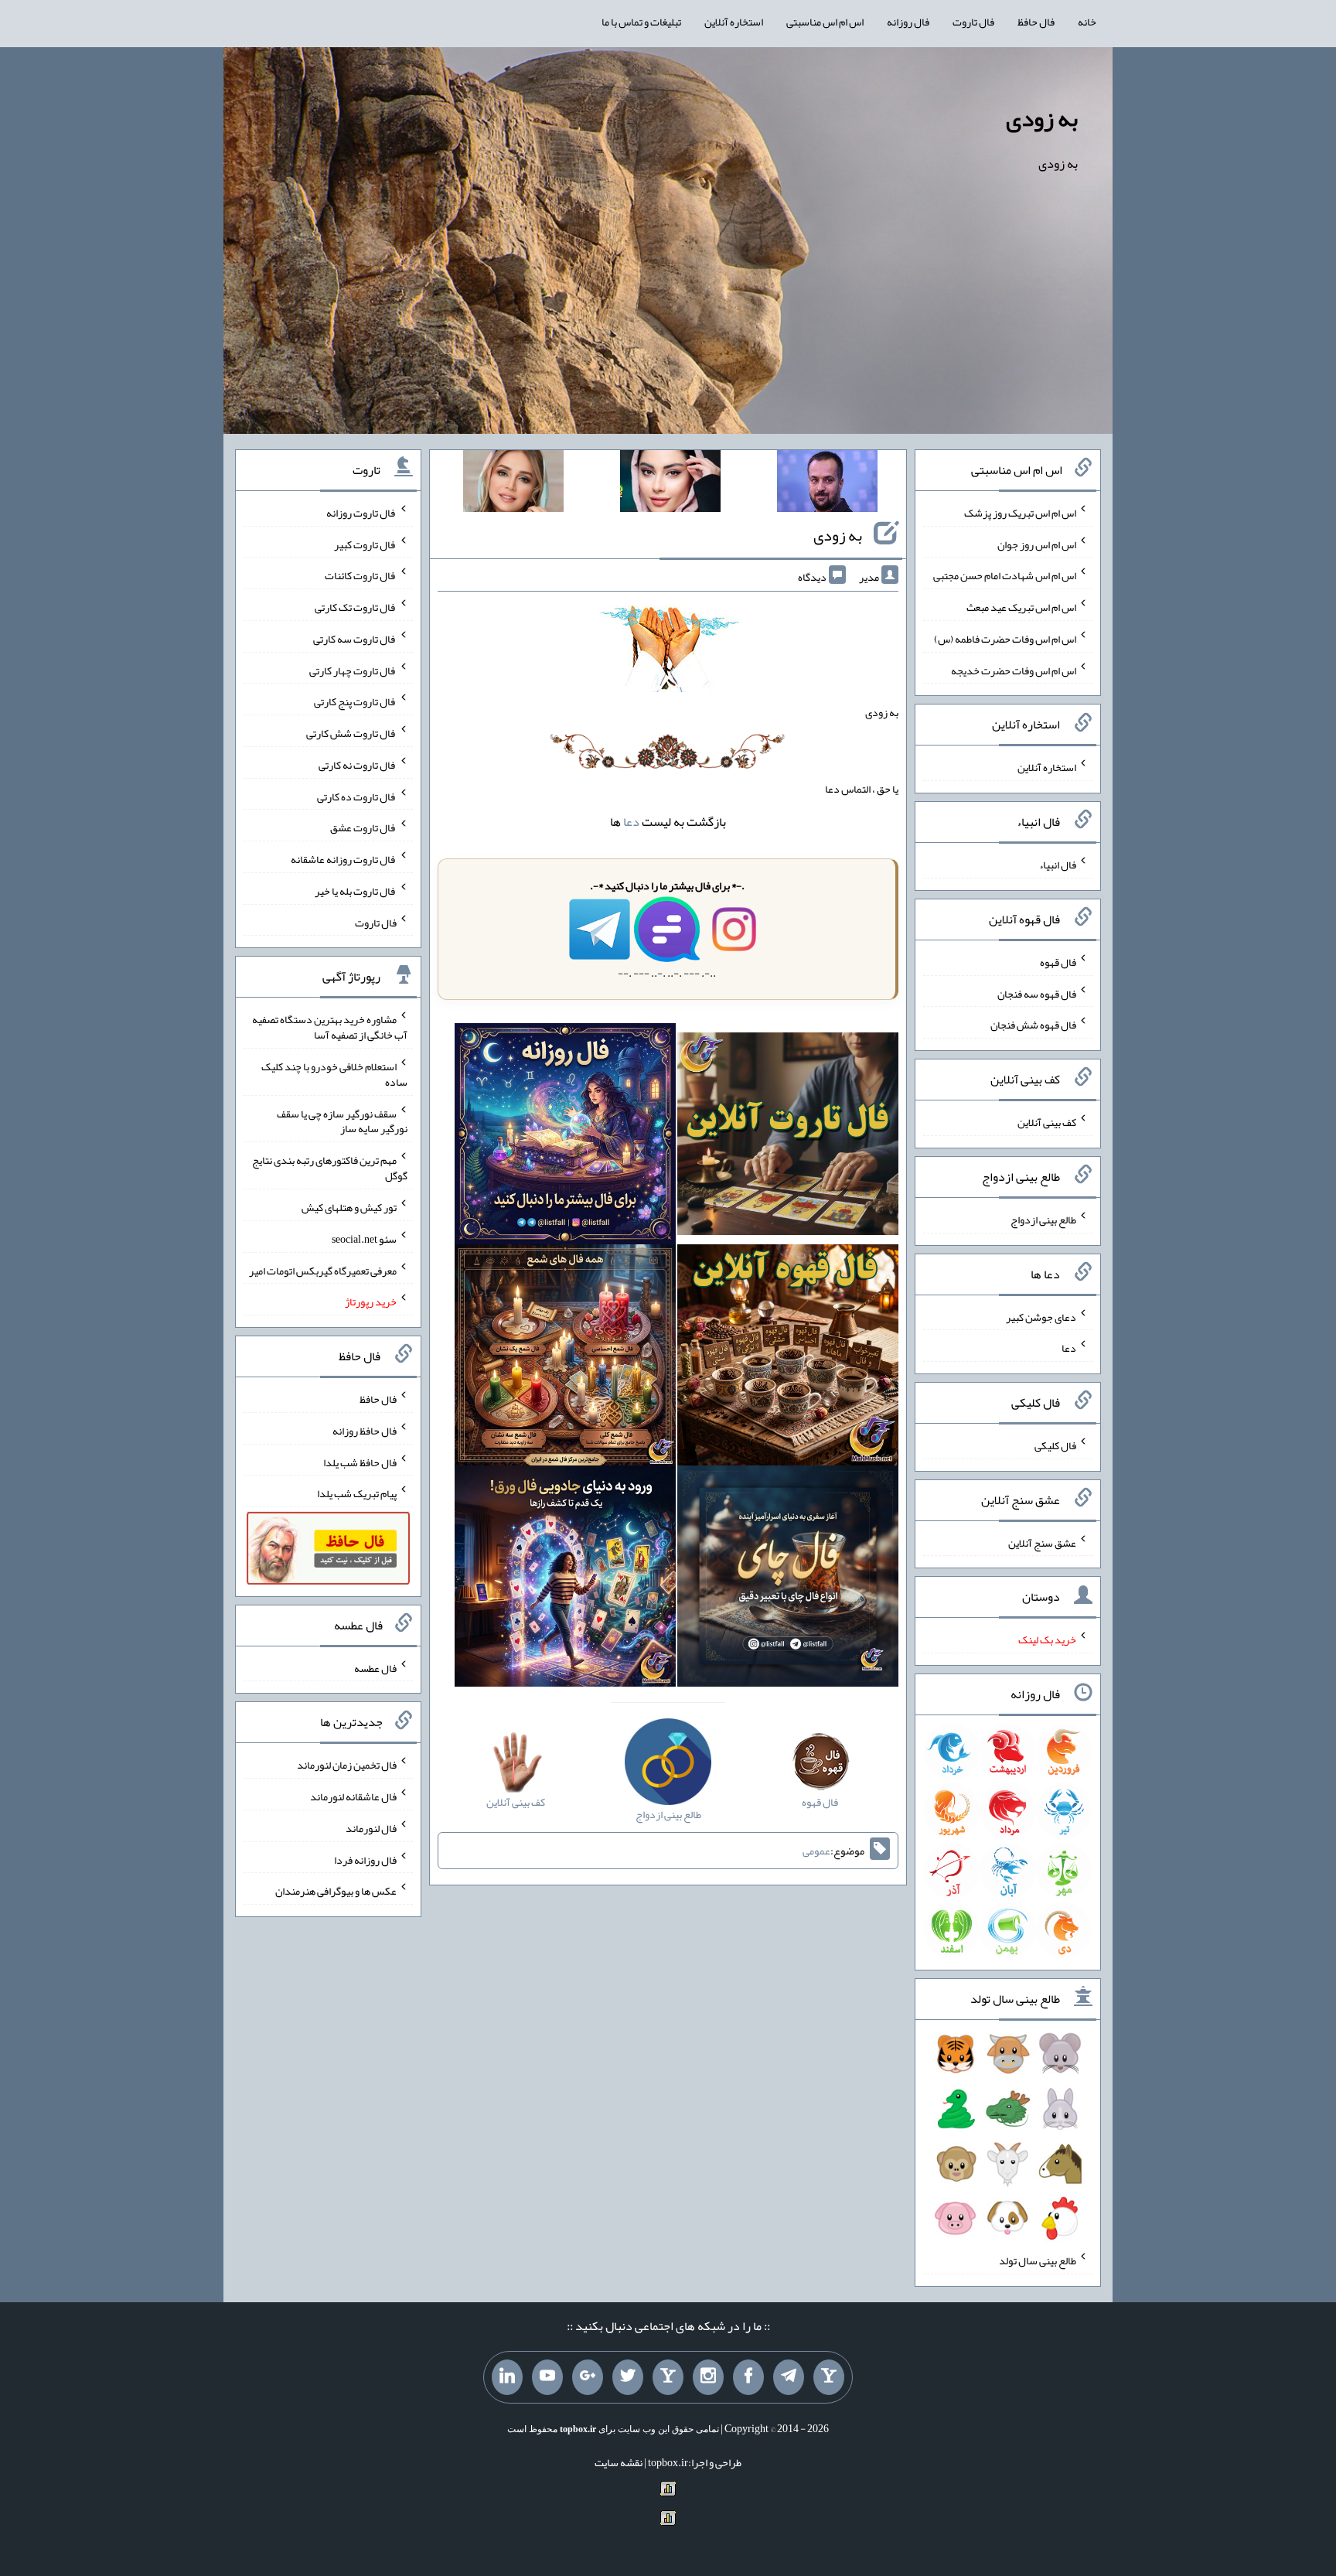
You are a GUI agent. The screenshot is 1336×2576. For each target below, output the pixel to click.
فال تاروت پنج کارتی (355, 701)
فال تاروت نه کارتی (358, 765)
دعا (631, 822)
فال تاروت (973, 22)
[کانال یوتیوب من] (547, 2377)
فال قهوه (1058, 962)
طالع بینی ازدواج (1043, 1220)
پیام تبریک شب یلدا (357, 1493)
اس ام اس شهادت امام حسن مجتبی (1005, 575)
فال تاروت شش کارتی (351, 733)
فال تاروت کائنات (361, 575)
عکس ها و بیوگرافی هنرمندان (336, 1891)
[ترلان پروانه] (670, 484)
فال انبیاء (1058, 865)
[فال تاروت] (788, 1137)
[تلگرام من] (789, 2377)
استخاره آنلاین (734, 22)
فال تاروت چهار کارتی (353, 670)
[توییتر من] (628, 2377)
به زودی (1042, 118)
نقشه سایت (619, 2462)
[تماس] (668, 2377)
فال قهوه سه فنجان (1037, 993)
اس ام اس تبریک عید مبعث (1021, 607)
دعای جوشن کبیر (1041, 1316)
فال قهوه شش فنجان (1033, 1025)
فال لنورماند (371, 1828)
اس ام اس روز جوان (1037, 544)
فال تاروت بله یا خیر (356, 891)
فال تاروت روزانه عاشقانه (344, 859)
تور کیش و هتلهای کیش (349, 1207)
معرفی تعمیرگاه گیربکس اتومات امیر (323, 1270)
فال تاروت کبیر (365, 544)
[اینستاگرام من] (708, 2377)
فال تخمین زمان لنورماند (347, 1765)
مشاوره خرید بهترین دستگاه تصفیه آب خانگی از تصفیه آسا (330, 1027)
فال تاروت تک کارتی (356, 607)
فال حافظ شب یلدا (360, 1462)
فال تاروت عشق (363, 827)
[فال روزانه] (565, 1137)
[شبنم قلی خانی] (513, 484)
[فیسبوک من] (748, 2377)
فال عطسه (375, 1667)
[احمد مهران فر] (827, 484)
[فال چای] (788, 1579)
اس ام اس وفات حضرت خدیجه (1014, 670)
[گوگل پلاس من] (588, 2377)
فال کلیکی (1055, 1445)
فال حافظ (1036, 22)
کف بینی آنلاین (1047, 1122)
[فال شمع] (565, 1358)
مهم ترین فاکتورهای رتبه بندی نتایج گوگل (330, 1168)
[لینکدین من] (507, 2377)
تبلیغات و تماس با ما (641, 22)
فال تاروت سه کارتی (355, 639)
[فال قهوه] (788, 1358)
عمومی (816, 1851)
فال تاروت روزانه (361, 513)
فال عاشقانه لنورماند (353, 1796)
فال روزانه (908, 22)
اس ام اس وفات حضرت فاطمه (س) (1005, 639)
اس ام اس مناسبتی (825, 22)
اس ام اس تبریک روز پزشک (1020, 513)
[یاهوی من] (829, 2377)
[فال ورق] (565, 1579)
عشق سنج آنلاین (1042, 1542)
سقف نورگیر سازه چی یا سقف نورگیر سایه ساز (342, 1121)
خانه (1087, 22)
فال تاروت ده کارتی (357, 796)
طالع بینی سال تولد (1038, 2260)
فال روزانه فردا (365, 1859)
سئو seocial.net (364, 1239)
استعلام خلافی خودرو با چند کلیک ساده (334, 1074)
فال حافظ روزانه (365, 1431)
